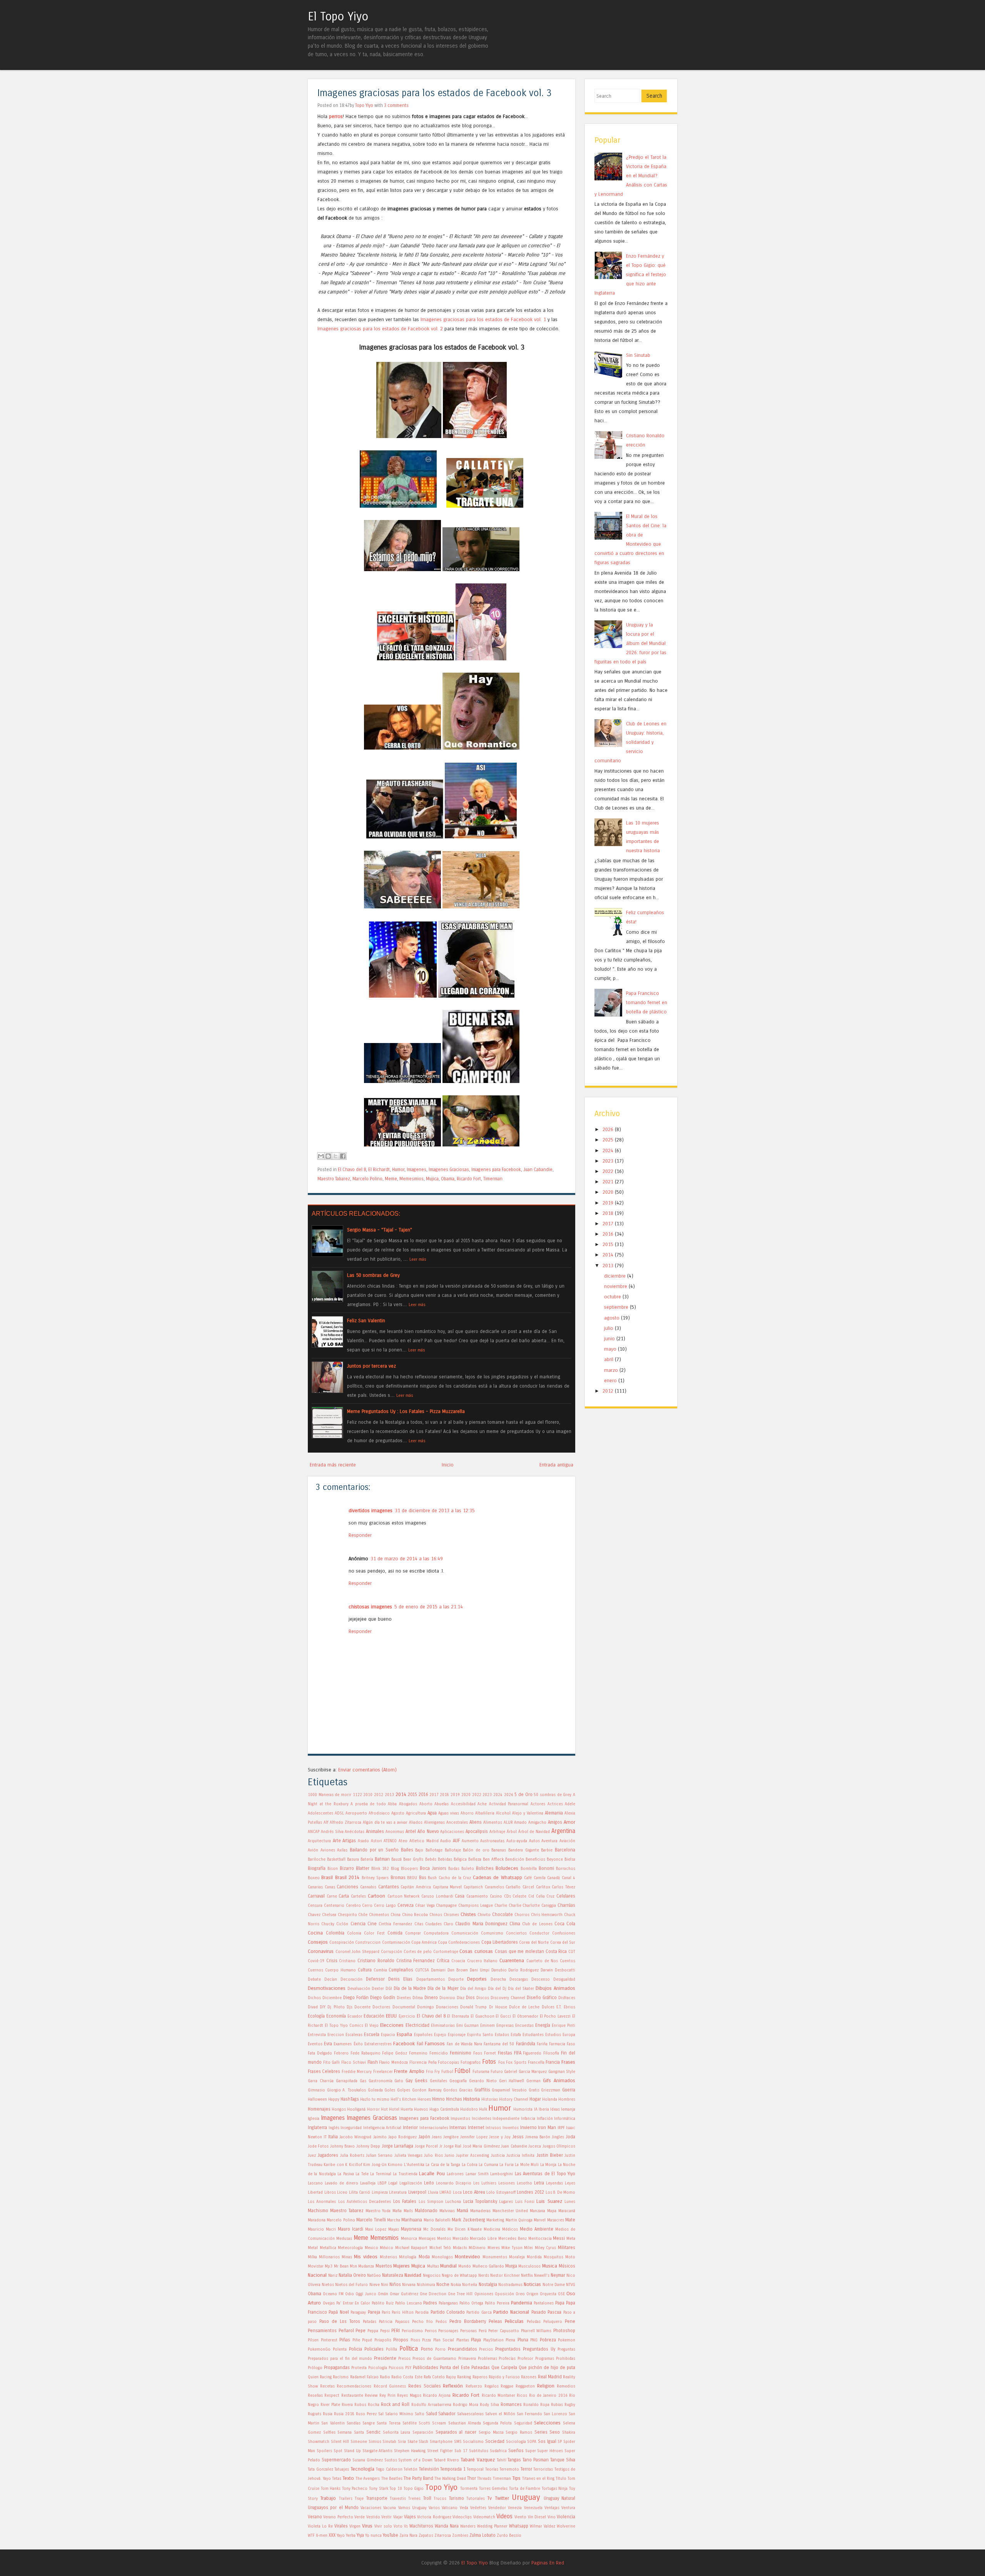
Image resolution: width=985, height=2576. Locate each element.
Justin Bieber (550, 2155)
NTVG (571, 2285)
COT (572, 1952)
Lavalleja (368, 2183)
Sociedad (495, 2441)
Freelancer (383, 2072)
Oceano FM (333, 2294)
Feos (478, 2053)
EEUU (391, 2016)
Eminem (487, 2026)
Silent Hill (340, 2442)
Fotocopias (448, 2063)
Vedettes (478, 2508)
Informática (565, 2119)
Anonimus (395, 1832)
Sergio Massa (491, 2433)
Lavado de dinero (341, 2183)
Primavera (467, 2359)
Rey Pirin (387, 2396)
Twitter (502, 2498)
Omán (383, 2294)
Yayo (341, 2536)
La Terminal (381, 2174)
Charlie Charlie (508, 1906)
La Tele (362, 2174)
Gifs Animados (559, 2080)
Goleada (375, 2090)
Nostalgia (488, 2284)
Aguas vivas (449, 1813)
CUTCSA (422, 1970)
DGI (389, 1989)
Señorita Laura (397, 2433)
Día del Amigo (473, 1989)
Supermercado (336, 2460)
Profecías (507, 2359)
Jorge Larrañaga (397, 2146)
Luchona (453, 2202)
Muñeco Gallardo (488, 2266)
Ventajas (552, 2508)
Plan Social (444, 2340)
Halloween (317, 2099)
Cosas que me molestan (519, 1951)
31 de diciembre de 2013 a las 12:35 (435, 1510)
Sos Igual (547, 2441)
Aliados (416, 1823)
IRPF (561, 2128)
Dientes (404, 1998)
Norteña (470, 2285)
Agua (432, 1813)
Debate (314, 1979)
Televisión (429, 2469)
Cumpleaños (401, 1970)
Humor (398, 1170)
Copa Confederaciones (459, 1943)
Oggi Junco (366, 2294)
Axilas (342, 1850)
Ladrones (455, 2174)
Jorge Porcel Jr (429, 2146)
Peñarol (346, 2331)
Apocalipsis (477, 1831)
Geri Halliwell (512, 2081)
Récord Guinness (390, 2386)
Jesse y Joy (500, 2137)
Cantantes (389, 1887)
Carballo (513, 1887)
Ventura (568, 2508)
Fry (437, 2072)
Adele (570, 1804)
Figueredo (532, 2053)
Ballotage (434, 1850)
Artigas (349, 1841)
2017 (434, 1795)
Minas (347, 2257)
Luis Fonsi (525, 2202)
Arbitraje (497, 1832)
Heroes (424, 2099)
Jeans (437, 2137)
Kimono (395, 2165)
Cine (372, 1924)
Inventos (511, 2128)
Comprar (413, 1933)
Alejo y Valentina (528, 1813)
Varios (434, 2508)
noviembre (616, 1286)
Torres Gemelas (493, 2489)
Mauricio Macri (322, 2229)
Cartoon (376, 1896)
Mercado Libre (483, 2239)
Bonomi (546, 1868)
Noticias (532, 2284)
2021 (608, 1182)
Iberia (544, 2109)
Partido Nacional (511, 2312)
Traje (359, 2499)
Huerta (407, 2109)
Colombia (335, 1933)
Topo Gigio (414, 2489)
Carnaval (316, 1896)
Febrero (341, 2053)
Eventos (315, 2044)
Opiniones (484, 2294)
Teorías (492, 2469)
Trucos (440, 2499)
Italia (333, 2137)
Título (561, 2479)
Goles (390, 2090)
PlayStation (493, 2340)
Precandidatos (462, 2349)
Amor (569, 1822)
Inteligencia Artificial (382, 2128)
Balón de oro (476, 1850)
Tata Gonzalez (321, 2469)
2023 (487, 1795)
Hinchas (454, 2099)
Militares (567, 2248)
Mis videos (366, 2257)
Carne (332, 1896)
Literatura (398, 2193)
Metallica (328, 2248)
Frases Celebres (324, 2071)
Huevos (421, 2109)
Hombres (567, 2099)
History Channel (514, 2099)
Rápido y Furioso (504, 2377)
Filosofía (551, 2053)
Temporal (475, 2469)
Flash (373, 2062)
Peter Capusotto (504, 2331)
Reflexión (453, 2386)
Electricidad (417, 2025)
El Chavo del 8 (352, 1170)
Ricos (522, 2396)
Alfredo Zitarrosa (346, 1823)
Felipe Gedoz (395, 2053)
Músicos (567, 2266)
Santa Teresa (388, 2423)
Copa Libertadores (500, 1942)
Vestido (373, 2517)
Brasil (327, 1877)
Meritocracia (540, 2239)
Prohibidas (566, 2359)
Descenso (541, 1979)
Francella (536, 2063)
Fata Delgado (320, 2053)
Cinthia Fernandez (395, 1924)
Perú (483, 2331)
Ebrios (569, 2007)
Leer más (418, 1259)
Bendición (515, 1860)
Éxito (358, 2044)
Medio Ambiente (537, 2229)
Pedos (441, 2322)
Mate (570, 2220)
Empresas (505, 2026)
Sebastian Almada (465, 2423)
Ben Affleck (493, 1860)
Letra (539, 2183)
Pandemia (522, 2303)
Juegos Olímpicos (559, 2146)
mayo (610, 1349)
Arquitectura (319, 1841)
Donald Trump (473, 2007)
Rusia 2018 (344, 2414)
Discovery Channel (508, 1998)
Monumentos (495, 2257)
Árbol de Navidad (534, 1832)
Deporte (456, 1979)
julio (609, 1328)
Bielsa (570, 1860)
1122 (357, 1795)
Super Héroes (550, 2451)
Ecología (316, 2016)
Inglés (334, 2128)
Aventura (549, 1841)
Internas (458, 2128)
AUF (456, 1841)
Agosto (398, 1813)
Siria (402, 2442)
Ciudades (433, 1924)
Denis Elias (400, 1979)
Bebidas (445, 1860)
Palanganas (448, 2303)
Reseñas (315, 2396)
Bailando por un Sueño (374, 1850)
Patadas (370, 2322)
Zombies (460, 2536)
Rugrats (315, 2414)
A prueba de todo (368, 1804)
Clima (515, 1924)
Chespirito (347, 1915)
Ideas (555, 2109)
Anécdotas (355, 1832)
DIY (323, 2007)
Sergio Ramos (519, 2433)
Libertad (315, 2193)
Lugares (506, 2202)
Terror (526, 2469)
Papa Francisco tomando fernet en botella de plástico (647, 1002)
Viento (520, 2517)
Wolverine (566, 2526)
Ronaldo (531, 2405)
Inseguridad (351, 2128)
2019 (455, 1795)
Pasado (539, 2312)
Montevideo (467, 2257)
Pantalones (544, 2303)
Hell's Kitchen (403, 2099)
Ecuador (355, 2016)
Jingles (558, 2137)
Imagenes (417, 1170)
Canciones (347, 1887)
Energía (543, 2025)
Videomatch (484, 2517)
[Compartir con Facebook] (343, 1156)
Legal (393, 2183)
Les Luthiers (485, 2183)
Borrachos (566, 1869)
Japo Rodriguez (402, 2137)
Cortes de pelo (418, 1952)
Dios (470, 1998)
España (404, 2034)
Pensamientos (322, 2331)
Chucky (328, 1924)
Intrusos (493, 2128)
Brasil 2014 (347, 1877)
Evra (328, 2044)
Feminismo (461, 2053)
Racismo (341, 2377)
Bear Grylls (413, 1860)
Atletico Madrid (424, 1841)
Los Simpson (431, 2202)
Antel (411, 1831)
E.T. (559, 2007)
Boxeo (314, 1878)
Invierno (528, 2128)
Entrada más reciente (333, 1465)
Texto (348, 2478)
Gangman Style (562, 2072)
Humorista (523, 2109)
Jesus (518, 2137)
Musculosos (529, 2266)
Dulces (548, 2007)
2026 (509, 1795)
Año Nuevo (428, 1831)
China (396, 1915)
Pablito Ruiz (383, 2303)
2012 (379, 1795)
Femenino (418, 2053)
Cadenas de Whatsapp (498, 1877)
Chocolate (503, 1915)
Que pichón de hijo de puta (547, 2368)
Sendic (373, 2432)
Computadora (436, 1933)
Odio (350, 2294)
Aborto (426, 1804)
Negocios (432, 2276)
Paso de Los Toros (340, 2321)
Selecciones (547, 2423)
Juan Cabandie (538, 1170)
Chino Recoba (415, 1915)
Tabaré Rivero (447, 2460)
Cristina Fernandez (416, 1961)
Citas (419, 1924)
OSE (561, 2294)
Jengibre (451, 2137)
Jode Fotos (318, 2146)
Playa (476, 2340)
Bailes (407, 1850)
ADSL (339, 1813)
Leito (429, 2183)
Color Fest (374, 1933)
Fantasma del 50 (499, 2044)
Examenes (343, 2044)
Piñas (345, 2340)
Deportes (477, 1979)
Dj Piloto (336, 2007)
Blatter (363, 1868)
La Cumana (488, 2165)
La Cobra (470, 2165)
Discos (483, 1998)
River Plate (330, 2405)
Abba (392, 1804)
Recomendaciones (354, 2386)
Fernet (490, 2053)
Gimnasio (316, 2090)
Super (531, 2451)
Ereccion (336, 2035)
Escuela (372, 2034)
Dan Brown (458, 1970)
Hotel (394, 2109)
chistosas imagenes (370, 1607)
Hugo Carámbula (444, 2109)
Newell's (542, 2276)
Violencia (566, 2517)
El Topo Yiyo (338, 17)
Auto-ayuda (517, 1841)
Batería (367, 1860)
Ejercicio (407, 2016)
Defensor (375, 1979)
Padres (430, 2303)
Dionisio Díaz (452, 1998)
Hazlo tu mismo (375, 2099)
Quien (313, 2377)
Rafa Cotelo (434, 2377)
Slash (423, 2442)
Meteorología (350, 2248)
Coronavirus (321, 1951)
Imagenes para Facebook (496, 1170)
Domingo (426, 2007)
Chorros (522, 1915)
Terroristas (543, 2469)
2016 (423, 1795)
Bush (432, 1878)
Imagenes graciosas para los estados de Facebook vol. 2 (380, 329)
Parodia (422, 2313)
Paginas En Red (548, 2563)
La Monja (548, 2165)
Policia (356, 2349)
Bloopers (409, 1869)
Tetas (337, 2479)
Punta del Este (455, 2368)
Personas (468, 2331)
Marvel (540, 2220)
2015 (412, 1795)
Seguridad (523, 2423)
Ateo (403, 1841)
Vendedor (497, 2508)
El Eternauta (458, 2016)
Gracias (466, 2090)
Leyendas (554, 2183)
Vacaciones (371, 2508)
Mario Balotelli (437, 2220)
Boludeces (507, 1868)
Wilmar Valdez (543, 2526)
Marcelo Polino (367, 1179)
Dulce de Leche (524, 2007)
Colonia (354, 1933)
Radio (385, 2377)
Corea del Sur (563, 1943)
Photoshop (564, 2331)
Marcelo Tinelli (371, 2220)
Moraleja (517, 2257)
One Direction (433, 2294)
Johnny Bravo (342, 2146)
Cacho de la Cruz (455, 1878)
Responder (360, 1535)
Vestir (386, 2517)
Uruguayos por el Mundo (333, 2508)
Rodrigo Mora (466, 2405)
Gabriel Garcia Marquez (525, 2072)
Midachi (460, 2248)
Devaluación (359, 1989)
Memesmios (412, 1179)
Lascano (315, 2183)
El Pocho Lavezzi (555, 2016)
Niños (395, 2284)
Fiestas (505, 2053)
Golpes (404, 2090)
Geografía (458, 2081)
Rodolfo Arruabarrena (431, 2405)
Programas (545, 2359)
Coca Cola (565, 1924)
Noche (443, 2284)
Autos (534, 1841)
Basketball (336, 1860)
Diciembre (332, 1998)
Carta (344, 1896)
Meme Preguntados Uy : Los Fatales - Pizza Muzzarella (406, 1411)
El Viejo (372, 2026)
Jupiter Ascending (472, 2156)
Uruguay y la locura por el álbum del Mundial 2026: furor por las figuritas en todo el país (630, 643)
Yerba (351, 2536)
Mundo (465, 2266)
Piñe (356, 2340)
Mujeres (402, 2266)
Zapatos (426, 2536)
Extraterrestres (378, 2044)
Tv (489, 2498)
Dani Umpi (480, 1970)
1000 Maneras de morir (330, 1795)
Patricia (386, 2322)
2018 (444, 1795)
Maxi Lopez (376, 2229)
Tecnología (362, 2469)
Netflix (527, 2276)
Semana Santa (351, 2433)
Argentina (563, 1831)
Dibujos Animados (555, 1988)
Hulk (483, 2109)
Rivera (347, 2405)
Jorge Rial (452, 2146)
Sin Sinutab (638, 355)
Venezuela (533, 2508)
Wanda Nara (447, 2526)
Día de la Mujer (443, 1988)
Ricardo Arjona (437, 2396)
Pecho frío (422, 2322)
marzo (611, 1370)
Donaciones (447, 2007)
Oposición (504, 2294)
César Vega (425, 1906)
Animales (375, 1831)
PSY (408, 2368)
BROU (412, 1878)
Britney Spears (375, 1878)
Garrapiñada (347, 2081)
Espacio (388, 2035)
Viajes (410, 2517)
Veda (464, 2508)
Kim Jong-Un (375, 2165)
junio (609, 1339)
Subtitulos (479, 2451)
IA (536, 2109)
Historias (490, 2099)
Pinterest (329, 2340)
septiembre (616, 1307)
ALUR (508, 1823)
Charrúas (566, 1905)
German (533, 2081)
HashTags (350, 2099)
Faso (571, 2044)
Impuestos (460, 2119)
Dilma (418, 1998)
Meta (571, 2239)
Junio (449, 2156)
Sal (381, 2414)
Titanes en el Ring (538, 2479)
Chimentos (379, 1915)
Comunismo (492, 1933)
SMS (458, 2442)
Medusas (344, 2239)
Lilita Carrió (360, 2193)
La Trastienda (405, 2174)
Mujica (432, 1179)
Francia (553, 2062)
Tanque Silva (563, 2460)
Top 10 (396, 2489)
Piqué (367, 2340)
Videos (504, 2516)
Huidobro (469, 2109)
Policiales (374, 2349)
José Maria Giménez (481, 2146)
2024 (498, 1795)
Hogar (535, 2099)
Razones (529, 2377)
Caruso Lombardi (437, 1896)
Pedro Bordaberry (468, 2321)
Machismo (318, 2211)
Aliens (476, 1822)
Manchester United (510, 2211)
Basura (353, 1860)
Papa (560, 2303)
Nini (385, 2285)
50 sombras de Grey (553, 1795)
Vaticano (450, 2508)
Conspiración (342, 1943)
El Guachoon (482, 2016)
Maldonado (426, 2211)
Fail (420, 2044)
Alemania (554, 1813)
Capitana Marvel (447, 1887)
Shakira (569, 2433)
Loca (457, 2193)
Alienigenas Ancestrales (446, 1823)
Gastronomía (381, 2081)
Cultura (365, 1970)
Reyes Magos (409, 2396)
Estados (502, 2035)
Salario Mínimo (399, 2414)
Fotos (489, 2062)
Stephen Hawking (410, 2451)
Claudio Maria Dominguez (481, 1924)
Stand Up (352, 2451)
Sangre (369, 2423)
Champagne (446, 1906)
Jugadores (328, 2155)
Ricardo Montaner (498, 2396)
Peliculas (514, 2321)
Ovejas (329, 2303)
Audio (446, 1841)
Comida (395, 1933)
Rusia (328, 2414)
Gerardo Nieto (483, 2081)
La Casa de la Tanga (443, 2165)
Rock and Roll (395, 2404)
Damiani (438, 1970)
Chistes (468, 1914)
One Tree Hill (460, 2294)
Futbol (447, 2072)
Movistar (316, 2266)
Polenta (340, 2349)
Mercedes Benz (513, 2239)
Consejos (318, 1942)
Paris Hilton (402, 2313)
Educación (374, 2016)
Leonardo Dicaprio (454, 2183)
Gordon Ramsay (427, 2090)
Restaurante (352, 2396)
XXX (332, 2535)
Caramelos (494, 1887)
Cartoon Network (404, 1896)
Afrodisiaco (379, 1813)
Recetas (327, 2386)
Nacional (317, 2275)
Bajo (419, 1850)
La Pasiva (346, 2174)
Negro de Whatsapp (459, 2276)
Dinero (431, 1998)
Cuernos (316, 1970)
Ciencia (358, 1924)
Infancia (528, 2119)
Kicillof (356, 2165)
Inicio (448, 1465)
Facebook (404, 2044)
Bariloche (317, 1860)
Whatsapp (519, 2526)
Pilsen (313, 2340)
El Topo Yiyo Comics (344, 2026)
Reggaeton (525, 2386)
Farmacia (557, 2044)
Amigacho (537, 1823)
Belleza (475, 1860)
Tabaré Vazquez (478, 2460)
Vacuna (390, 2508)
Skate (412, 2442)
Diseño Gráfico (542, 1998)
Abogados (408, 1804)
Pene (570, 2321)
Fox (502, 2063)
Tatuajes (342, 2469)
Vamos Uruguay (412, 2508)
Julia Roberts (352, 2156)
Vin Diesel (537, 2517)
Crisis (332, 1961)
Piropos (401, 2340)
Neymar (558, 2275)
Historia (472, 2099)
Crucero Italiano (482, 1961)
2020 (466, 1795)
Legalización (411, 2183)
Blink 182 (380, 1869)
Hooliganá (356, 2109)
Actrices (555, 1804)
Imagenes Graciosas (449, 1170)
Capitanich (473, 1887)
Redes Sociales (425, 2386)
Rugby (570, 2405)
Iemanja (568, 2109)
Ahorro (467, 1813)
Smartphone (441, 2442)
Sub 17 (461, 2451)
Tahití (502, 2460)
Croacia (458, 1961)
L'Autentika (414, 2165)
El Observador (525, 2016)
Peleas (495, 2321)
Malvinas (447, 2211)
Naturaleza (393, 2275)
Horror (373, 2109)
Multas (433, 2266)
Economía (336, 2016)
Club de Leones (537, 1924)
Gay (409, 2081)
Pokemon (567, 2340)
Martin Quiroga (519, 2220)
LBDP (382, 2183)
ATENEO (390, 1841)
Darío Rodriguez (523, 1970)
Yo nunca (373, 2536)
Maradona (317, 2220)
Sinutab (389, 2442)
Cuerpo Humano (341, 1970)
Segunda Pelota (497, 2423)
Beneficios (535, 1860)
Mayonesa (411, 2229)
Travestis (398, 2499)
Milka (312, 2257)
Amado (520, 1823)
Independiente (506, 2119)
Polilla (391, 2349)
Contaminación (396, 1943)
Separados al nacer (456, 2432)
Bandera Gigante (524, 1850)
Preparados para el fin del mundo (340, 2359)
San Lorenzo (555, 2414)
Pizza (427, 2340)
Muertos (384, 2266)
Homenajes (319, 2109)
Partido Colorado (448, 2312)
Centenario (334, 1906)
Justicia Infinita (520, 2156)
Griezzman (551, 2090)
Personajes (448, 2331)
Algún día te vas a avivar (385, 1823)
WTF (311, 2536)
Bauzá (397, 1860)
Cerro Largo (385, 1906)
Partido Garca (479, 2313)
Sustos (391, 2460)
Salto (420, 2414)
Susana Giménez (368, 2460)
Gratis (534, 2090)
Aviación (567, 1841)
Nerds (484, 2276)
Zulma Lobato (482, 2535)
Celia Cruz (545, 1896)
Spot (338, 2451)
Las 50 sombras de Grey (373, 1275)
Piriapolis (383, 2340)
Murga (511, 2266)
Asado (363, 1841)
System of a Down (415, 2460)
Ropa (545, 2405)
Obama (448, 1179)
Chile (363, 1915)
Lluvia (433, 2193)
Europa (569, 2035)
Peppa (373, 2331)
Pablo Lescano (409, 2303)
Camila (540, 1878)
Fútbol (462, 2071)
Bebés (431, 1860)
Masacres (556, 2220)
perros (336, 116)
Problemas (487, 2359)
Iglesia (314, 2119)
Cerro (367, 1906)
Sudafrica (498, 2451)
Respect (332, 2396)
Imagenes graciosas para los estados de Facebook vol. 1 (483, 319)
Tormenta (469, 2489)
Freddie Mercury (357, 2072)
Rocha (374, 2405)
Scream (439, 2423)
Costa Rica (556, 1951)
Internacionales (434, 2128)
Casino (496, 1896)
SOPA (532, 2442)
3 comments (396, 105)
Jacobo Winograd (355, 2137)
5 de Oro (523, 1795)
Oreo (520, 2294)
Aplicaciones (452, 1832)
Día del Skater (521, 1989)
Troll (427, 2498)
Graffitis (482, 2090)
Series (541, 2432)
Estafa (516, 2035)
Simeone (359, 2442)
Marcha (394, 2220)
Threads (484, 2479)
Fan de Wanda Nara (464, 2044)
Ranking (464, 2377)
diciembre (615, 1276)
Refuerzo (474, 2386)
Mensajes (427, 2239)
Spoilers (324, 2451)
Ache (482, 1804)
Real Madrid (550, 2377)
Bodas (454, 1869)
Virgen (355, 2526)
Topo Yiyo (364, 105)
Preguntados (508, 2349)
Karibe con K (336, 2165)
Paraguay (358, 2313)
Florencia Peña (423, 2063)
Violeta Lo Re (320, 2526)
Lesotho (524, 2183)
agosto (612, 1318)
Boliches (485, 1868)
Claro (448, 1924)
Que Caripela (504, 2368)
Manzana (538, 2211)
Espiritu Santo (480, 2035)
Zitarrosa (443, 2536)
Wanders (468, 2526)
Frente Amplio (409, 2071)
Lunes (570, 2202)
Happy (334, 2099)
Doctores (381, 2007)
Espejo (440, 2035)
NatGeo (374, 2276)
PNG (534, 2340)
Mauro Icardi (351, 2229)
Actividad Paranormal (509, 1804)
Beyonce (555, 1860)
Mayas (394, 2229)
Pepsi (385, 2331)
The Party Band (418, 2478)
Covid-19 (316, 1961)
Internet (476, 2128)
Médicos (510, 2229)
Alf (326, 1823)
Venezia (515, 2508)
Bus (423, 1878)
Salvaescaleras (470, 2414)
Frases (568, 2062)
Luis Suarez (549, 2201)
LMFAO (445, 2193)
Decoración (351, 1979)
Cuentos (568, 1961)
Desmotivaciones (327, 1988)
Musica (550, 2266)
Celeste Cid (523, 1896)
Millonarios (329, 2257)
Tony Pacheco (355, 2489)
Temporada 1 (453, 2469)
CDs (508, 1896)
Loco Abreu (474, 2192)
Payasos (402, 2322)
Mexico (371, 2248)
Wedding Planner (492, 2526)
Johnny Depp (368, 2146)
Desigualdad (564, 1979)
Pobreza (548, 2340)
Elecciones (392, 2025)
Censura (315, 1906)
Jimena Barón (538, 2137)
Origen (532, 2294)
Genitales (438, 2081)
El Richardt (379, 1170)
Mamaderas (480, 2211)
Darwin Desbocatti (558, 1970)
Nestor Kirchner (505, 2276)
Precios (486, 2349)
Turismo (457, 2498)
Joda (570, 2137)
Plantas (463, 2340)
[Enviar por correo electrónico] (321, 1156)
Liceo (342, 2193)
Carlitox (543, 1887)
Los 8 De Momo (561, 2193)
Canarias (315, 1887)
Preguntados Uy (539, 2349)
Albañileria (485, 1813)
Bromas (398, 1878)
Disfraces (567, 1998)
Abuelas (442, 1804)
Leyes (570, 2183)
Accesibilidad (463, 1804)
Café (528, 1878)
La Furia (506, 2165)
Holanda (550, 2099)
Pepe (361, 2331)
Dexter (378, 1989)
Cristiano (347, 1961)
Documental (404, 2007)
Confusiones (564, 1933)
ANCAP (314, 1832)
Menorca (409, 2239)
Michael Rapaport (412, 2248)
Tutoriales (476, 2499)
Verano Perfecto (338, 2517)
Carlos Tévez (563, 1887)
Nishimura (426, 2285)
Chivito (484, 1915)
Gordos (450, 2090)
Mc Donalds (434, 2229)
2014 (401, 1794)
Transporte (377, 2498)
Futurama (481, 2072)
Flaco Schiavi (354, 2063)
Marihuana (412, 2220)
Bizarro (347, 1868)
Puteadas (481, 2368)
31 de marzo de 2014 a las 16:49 (407, 1559)
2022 (477, 1795)
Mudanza (366, 2266)
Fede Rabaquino (366, 2053)
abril (609, 1359)
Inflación (545, 2119)
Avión (313, 1850)
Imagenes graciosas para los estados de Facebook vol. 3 (434, 93)
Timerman (493, 1179)
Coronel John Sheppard (357, 1952)
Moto (570, 2257)
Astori (376, 1841)
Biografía (317, 1868)
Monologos (442, 2257)
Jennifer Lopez (474, 2137)
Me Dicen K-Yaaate (465, 2229)
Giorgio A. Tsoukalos (346, 2090)
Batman (382, 1859)
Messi (559, 2238)
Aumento (470, 1841)
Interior (410, 2128)
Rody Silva (489, 2405)
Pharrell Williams (536, 2331)
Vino (552, 2517)
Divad (313, 2007)
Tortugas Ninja (555, 2489)
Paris (386, 2313)
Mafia (397, 2211)
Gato (399, 2081)
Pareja (374, 2312)
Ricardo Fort (469, 1179)
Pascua (554, 2312)
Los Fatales (405, 2201)
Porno (427, 2349)
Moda (424, 2257)
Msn (353, 2266)
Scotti (424, 2423)
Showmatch (319, 2442)
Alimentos (493, 1823)
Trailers (346, 2499)
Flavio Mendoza (393, 2063)
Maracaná (567, 2211)
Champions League (476, 1906)
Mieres (494, 2248)
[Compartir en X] (336, 1156)
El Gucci (503, 2016)
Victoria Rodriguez (434, 2517)
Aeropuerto (356, 1813)
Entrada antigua (556, 1465)
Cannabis (368, 1887)
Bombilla (529, 1869)
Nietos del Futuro (351, 2285)
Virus (367, 2526)
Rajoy (451, 2377)
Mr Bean (341, 2266)
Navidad (413, 2275)
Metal (313, 2248)
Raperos (480, 2377)
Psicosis (396, 2368)
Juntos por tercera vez (371, 1366)
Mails (408, 2211)
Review (371, 2396)
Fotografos (471, 2063)
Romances (511, 2404)
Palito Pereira (497, 2303)
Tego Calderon (389, 2469)
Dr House (498, 2007)
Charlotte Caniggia (539, 1906)
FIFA (518, 2053)
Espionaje (457, 2035)
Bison (333, 1869)
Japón (424, 2137)
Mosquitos (553, 2257)
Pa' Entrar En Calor (353, 2303)
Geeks (421, 2081)
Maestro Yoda (378, 2211)
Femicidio (439, 2053)
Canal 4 (568, 1878)
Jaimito (380, 2137)
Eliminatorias (443, 2026)
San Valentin (333, 2423)
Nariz (333, 2276)
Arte (337, 1841)
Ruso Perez (366, 2414)
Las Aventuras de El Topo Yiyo (545, 2174)
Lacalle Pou (432, 2174)
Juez (312, 2156)
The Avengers (368, 2479)
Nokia (456, 2285)
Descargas (519, 1979)
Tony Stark (379, 2489)
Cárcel (528, 1887)
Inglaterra (317, 2128)
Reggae (507, 2386)
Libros (330, 2193)
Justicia (498, 2156)
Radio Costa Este (407, 2377)
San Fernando (529, 2414)
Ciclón (342, 1924)
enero (610, 1380)
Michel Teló (440, 2248)
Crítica (443, 1961)
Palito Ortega (471, 2303)
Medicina (492, 2229)
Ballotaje (453, 1850)
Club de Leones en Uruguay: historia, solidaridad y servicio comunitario (630, 742)
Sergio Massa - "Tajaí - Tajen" (380, 1230)
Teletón (411, 2469)
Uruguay (526, 2497)
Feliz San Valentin (366, 1321)
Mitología (408, 2257)
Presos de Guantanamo (434, 2359)
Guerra (569, 2090)
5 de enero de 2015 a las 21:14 (429, 1607)
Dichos (314, 1998)
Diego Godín (383, 1998)
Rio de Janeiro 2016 (548, 2396)
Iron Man (547, 2128)
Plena (510, 2340)
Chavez (314, 1915)
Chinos (436, 1915)
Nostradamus (510, 2285)
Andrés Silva (332, 1832)
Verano (315, 2517)
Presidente (385, 2358)
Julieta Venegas (408, 2156)
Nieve (375, 2285)
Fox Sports (516, 2063)
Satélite (410, 2423)
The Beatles (392, 2479)
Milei (528, 2248)
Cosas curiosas (476, 1951)
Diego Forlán (356, 1998)
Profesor (525, 2359)
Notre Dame (554, 2285)
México (386, 2248)
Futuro (497, 2072)
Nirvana (409, 2285)
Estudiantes (533, 2035)
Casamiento (477, 1896)
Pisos (415, 2340)
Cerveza (406, 1905)
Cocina (315, 1933)
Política (409, 2349)
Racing (326, 2377)
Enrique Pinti (563, 2026)
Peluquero (553, 2322)
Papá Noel (339, 2312)
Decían (331, 1979)
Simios (375, 2442)
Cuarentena (512, 1960)
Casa (460, 1896)
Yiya (360, 2535)
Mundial (448, 2266)
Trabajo (328, 2498)
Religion (546, 2386)
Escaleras (354, 2035)
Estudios (553, 2035)
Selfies (329, 2433)
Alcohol (503, 1813)
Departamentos (431, 1979)
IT (325, 2137)
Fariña (542, 2044)
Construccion (368, 1943)
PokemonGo (319, 2349)
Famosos (435, 2044)
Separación (423, 2433)
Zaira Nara (408, 2536)
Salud (432, 2414)
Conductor (539, 1933)
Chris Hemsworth (547, 1915)
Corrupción (391, 1952)
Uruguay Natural (559, 2498)
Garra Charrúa (321, 2081)
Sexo (555, 2432)
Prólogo (315, 2368)
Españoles (423, 2035)
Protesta (359, 2368)
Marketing (495, 2220)
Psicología (378, 2368)
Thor (472, 2478)
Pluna (523, 2340)
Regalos (492, 2386)
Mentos (444, 2239)
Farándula (526, 2044)
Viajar (398, 2517)
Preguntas (566, 2349)
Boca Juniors (433, 1868)
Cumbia (380, 1970)
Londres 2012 (530, 2192)
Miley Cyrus (546, 2248)
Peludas (534, 2322)
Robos (360, 2405)
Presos (404, 2359)
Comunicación (465, 1933)
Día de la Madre (410, 1988)
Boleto (468, 1869)
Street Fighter (440, 2451)
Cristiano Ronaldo (376, 1961)
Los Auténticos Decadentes (365, 2202)
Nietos (328, 2285)
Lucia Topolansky (480, 2201)
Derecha (498, 1979)
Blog (395, 1869)
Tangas (514, 2460)
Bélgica (460, 1860)
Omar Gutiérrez (404, 2294)
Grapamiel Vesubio (509, 2090)
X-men (322, 2536)
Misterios (388, 2257)
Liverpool (417, 2192)
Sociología (516, 2442)
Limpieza (380, 2193)
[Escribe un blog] (328, 1156)
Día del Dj (497, 1989)
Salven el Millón (500, 2414)
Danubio (499, 1970)
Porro (440, 2349)
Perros (431, 2331)
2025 (608, 1140)
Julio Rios (433, 2156)
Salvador (447, 2414)
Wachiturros (421, 2526)
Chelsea (329, 1915)
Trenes (414, 2499)
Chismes (451, 1915)
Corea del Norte (534, 1943)
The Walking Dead (450, 2479)
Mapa (552, 2211)
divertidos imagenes (371, 1510)
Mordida (534, 2257)
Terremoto (509, 2469)
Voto (398, 2526)
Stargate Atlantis (378, 2451)
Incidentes (482, 2119)
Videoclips (462, 2517)
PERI (396, 2331)
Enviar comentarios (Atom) (367, 1770)
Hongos (339, 2109)
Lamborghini (502, 2174)
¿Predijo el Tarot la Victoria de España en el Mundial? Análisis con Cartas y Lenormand (631, 176)
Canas (330, 1887)
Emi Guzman (468, 2026)
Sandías (354, 2423)
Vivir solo (383, 2526)
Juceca (535, 2146)
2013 (389, 1795)
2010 (368, 1795)
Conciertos (516, 1933)
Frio (430, 2072)
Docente (362, 2007)
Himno (438, 2099)
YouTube (391, 2535)
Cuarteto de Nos (542, 1961)
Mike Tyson (512, 2248)
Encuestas (524, 2026)
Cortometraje (446, 1952)
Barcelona (565, 1850)
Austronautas (492, 1841)
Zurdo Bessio (509, 2536)
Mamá (462, 2211)
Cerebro (353, 1906)
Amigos (555, 1822)
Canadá (553, 1878)
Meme (391, 1179)
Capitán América (416, 1887)
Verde (360, 2517)
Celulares (566, 1896)
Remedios (566, 2386)
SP (560, 2442)
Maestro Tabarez (334, 1179)
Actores (538, 1804)
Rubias (557, 2405)
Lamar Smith (477, 2174)
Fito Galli (332, 2063)
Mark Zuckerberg (468, 2220)
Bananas (499, 1850)
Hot (384, 2109)
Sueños (516, 2451)
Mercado (461, 2239)
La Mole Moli (527, 2165)
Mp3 (329, 2266)
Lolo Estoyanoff (501, 2193)
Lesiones (507, 2183)
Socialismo (473, 2442)
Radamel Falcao (364, 2377)
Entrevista (317, 2035)
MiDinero (477, 2248)
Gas (363, 2081)
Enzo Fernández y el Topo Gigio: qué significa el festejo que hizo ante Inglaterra (630, 274)
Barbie (547, 1850)
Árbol (512, 1832)
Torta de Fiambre (525, 2489)
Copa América (424, 1943)
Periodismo (412, 2331)
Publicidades (426, 2368)
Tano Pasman (536, 2460)
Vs (406, 2526)
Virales (341, 2526)
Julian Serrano (379, 2156)
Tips (516, 2478)
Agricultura (416, 1813)
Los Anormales (322, 2202)
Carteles (358, 1896)
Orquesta (548, 2294)
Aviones (328, 1850)
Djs (350, 2007)
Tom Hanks (331, 2489)
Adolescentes (321, 1813)
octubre (613, 1297)
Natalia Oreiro (352, 2275)
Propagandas (337, 2368)
